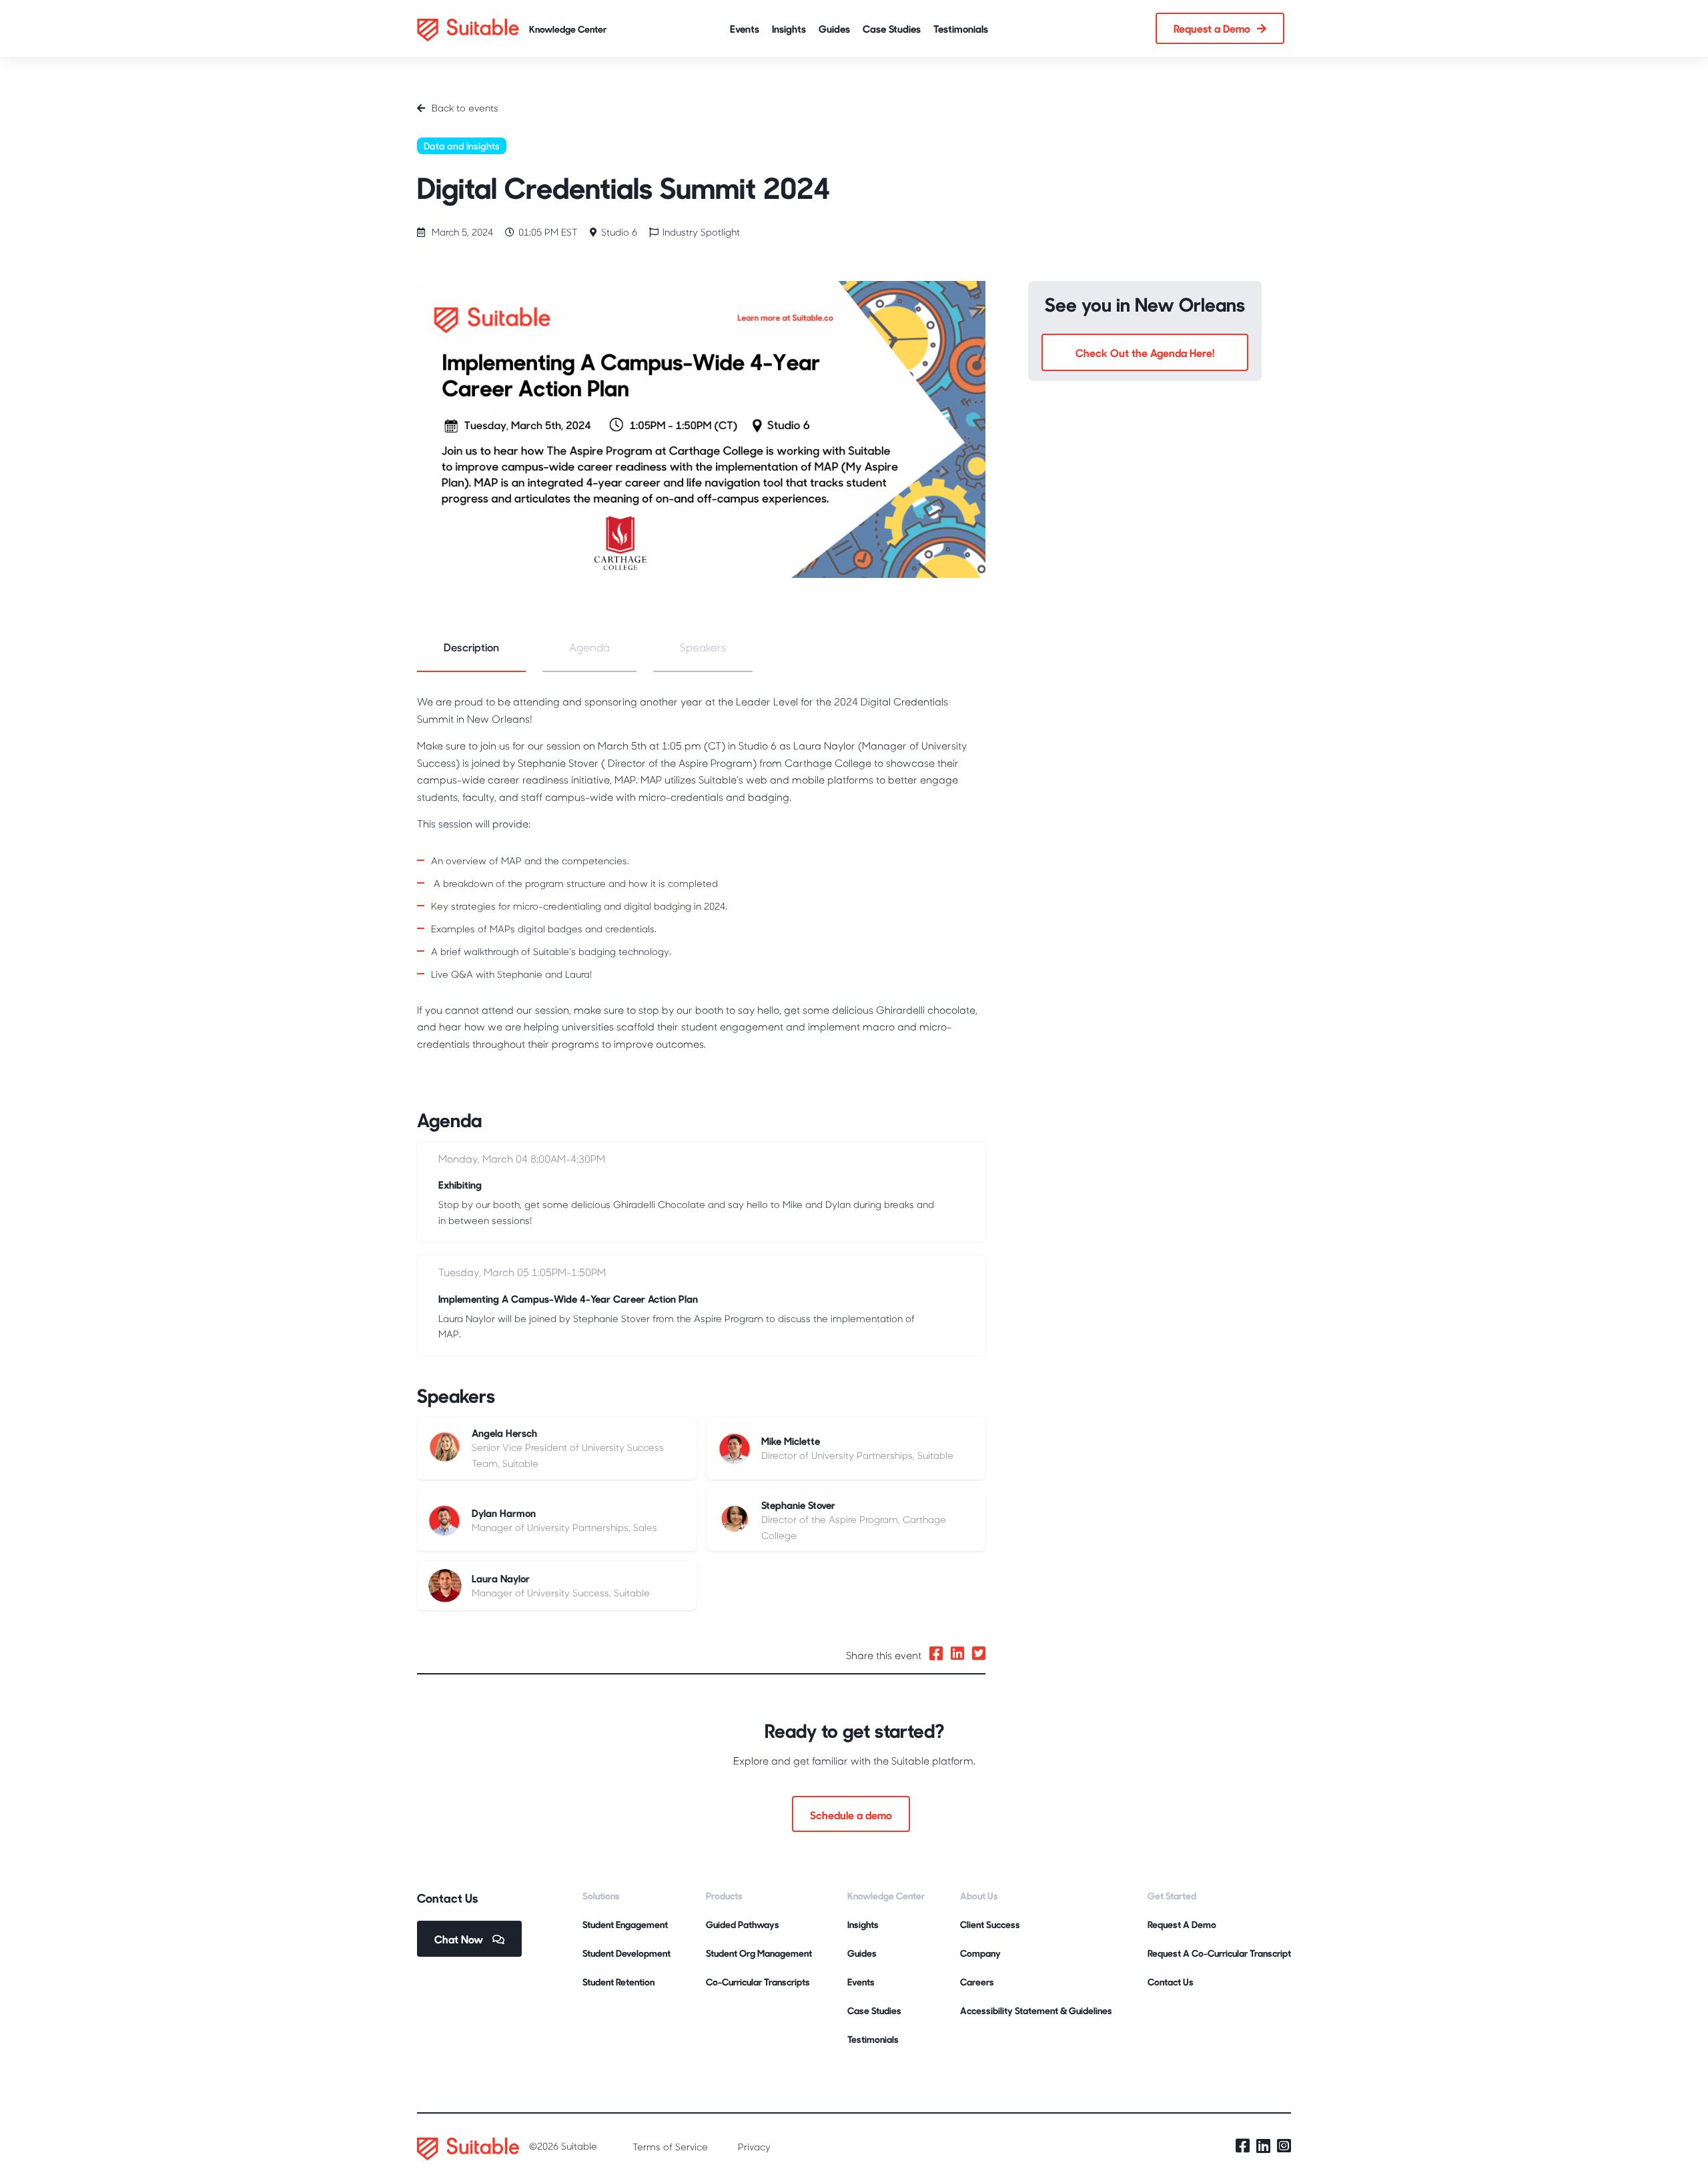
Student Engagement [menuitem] (625, 1924)
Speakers (703, 647)
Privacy (754, 2147)
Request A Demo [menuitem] (1182, 1924)
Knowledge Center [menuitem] (886, 1896)
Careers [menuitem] (977, 1982)
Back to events (465, 108)
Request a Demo (1212, 28)
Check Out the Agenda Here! (1145, 352)
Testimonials (961, 28)
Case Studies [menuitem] (874, 2010)
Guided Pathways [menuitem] (743, 1924)
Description (471, 647)
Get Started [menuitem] (1172, 1896)
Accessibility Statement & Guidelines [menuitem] (1036, 2010)
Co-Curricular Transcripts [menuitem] (758, 1982)
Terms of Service (670, 2147)
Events (745, 28)
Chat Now (460, 1939)
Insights (789, 28)
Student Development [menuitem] (626, 1953)
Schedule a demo (851, 1815)
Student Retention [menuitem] (618, 1982)
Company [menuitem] (980, 1953)
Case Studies (892, 28)
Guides (834, 28)
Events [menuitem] (861, 1982)
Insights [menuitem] (863, 1924)
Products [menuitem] (724, 1896)
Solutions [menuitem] (601, 1896)
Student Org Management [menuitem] (759, 1953)
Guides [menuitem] (862, 1953)
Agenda (589, 647)
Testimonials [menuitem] (873, 2039)
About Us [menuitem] (979, 1896)
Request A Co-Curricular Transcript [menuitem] (1219, 1953)
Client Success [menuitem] (990, 1924)
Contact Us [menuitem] (1171, 1982)
